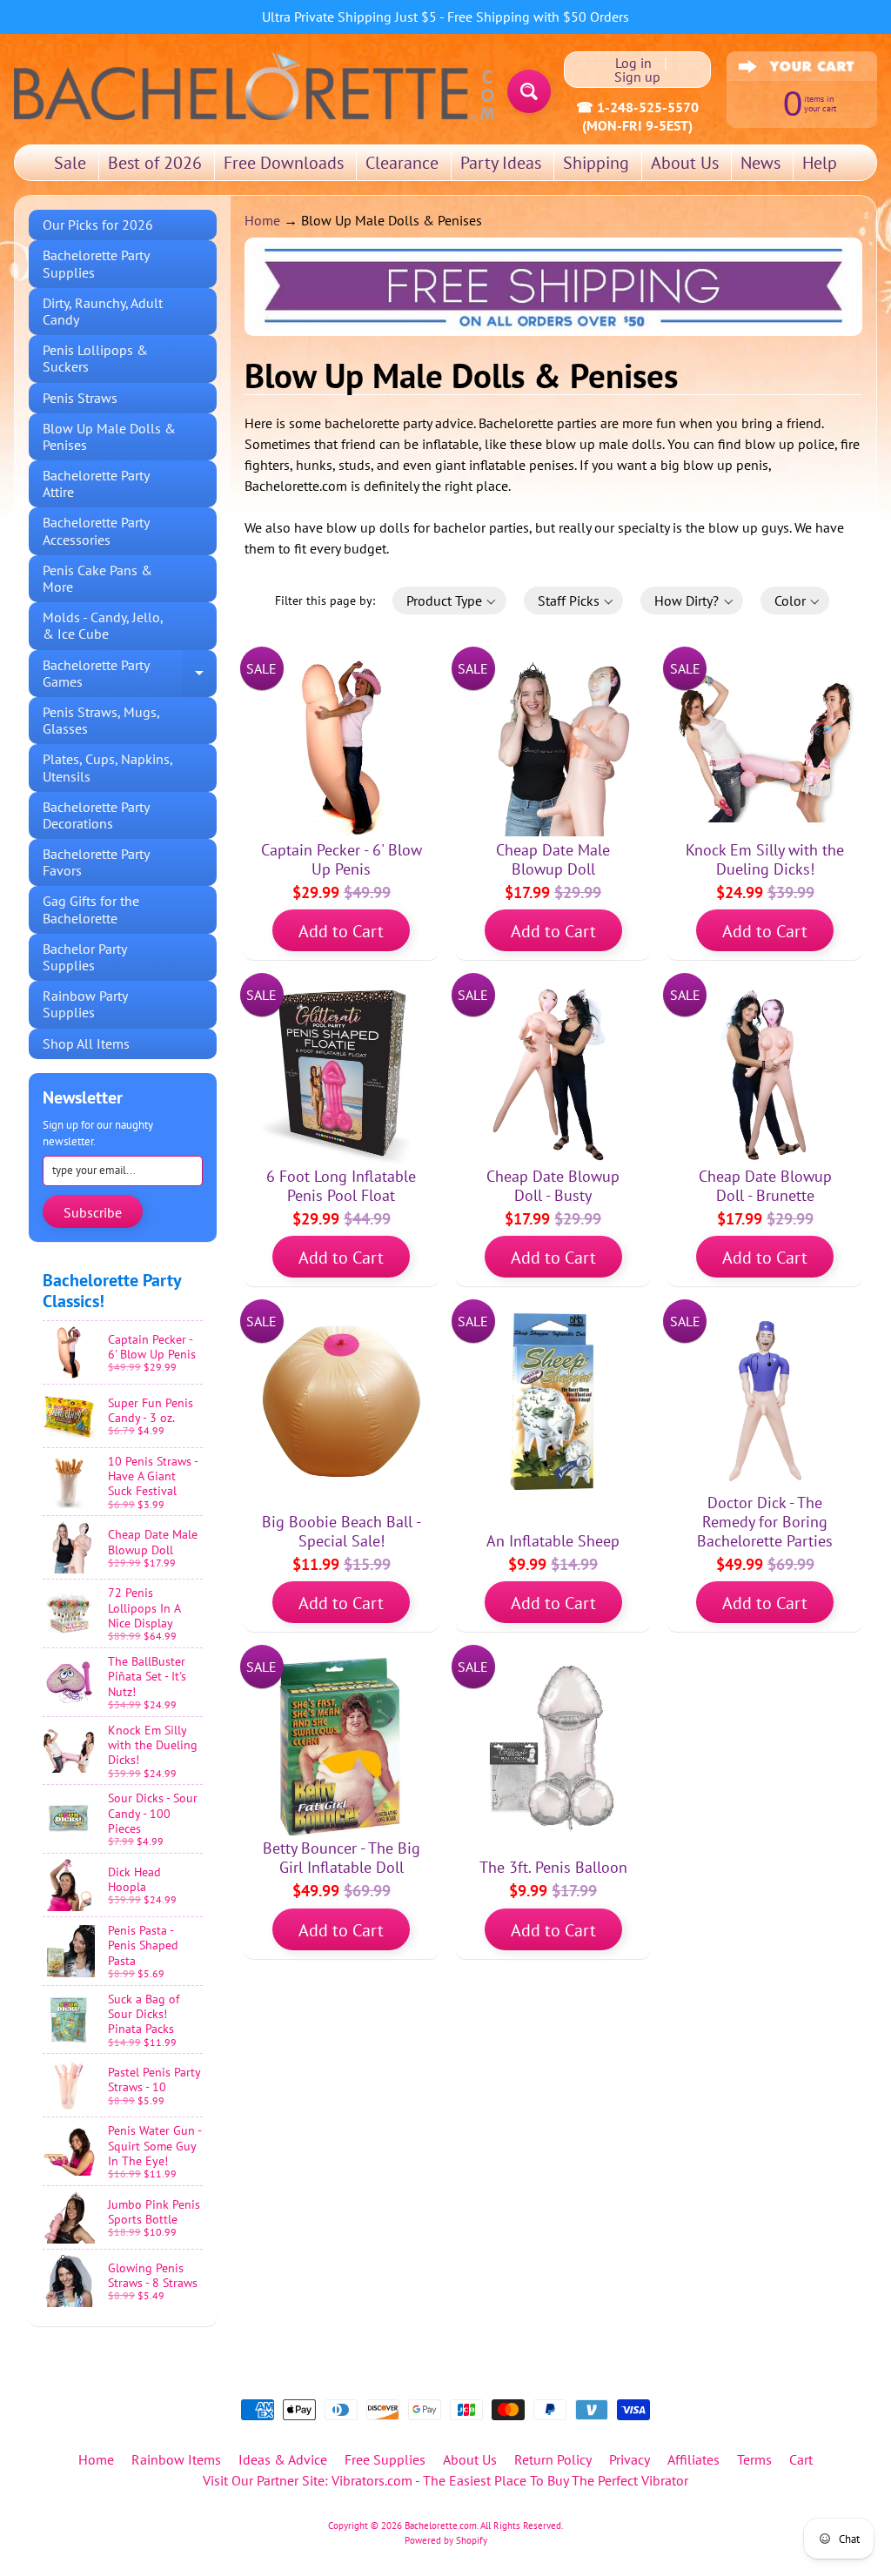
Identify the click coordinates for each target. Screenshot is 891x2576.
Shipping (596, 163)
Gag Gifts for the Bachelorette (91, 909)
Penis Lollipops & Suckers (95, 358)
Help (820, 163)
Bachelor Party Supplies (85, 957)
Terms (754, 2459)
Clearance (402, 163)
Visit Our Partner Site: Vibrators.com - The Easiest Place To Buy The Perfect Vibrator (445, 2480)
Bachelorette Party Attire (96, 483)
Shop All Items (86, 1043)
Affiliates (693, 2459)
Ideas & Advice (283, 2459)
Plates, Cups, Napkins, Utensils (108, 767)
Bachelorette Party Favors (96, 862)
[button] (449, 600)
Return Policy (553, 2459)
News (760, 163)
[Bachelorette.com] (254, 85)
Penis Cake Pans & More (97, 578)
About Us (685, 163)
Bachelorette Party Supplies (96, 263)
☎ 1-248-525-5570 (637, 107)
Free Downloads (284, 163)
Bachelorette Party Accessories (96, 530)
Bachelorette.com (441, 2526)
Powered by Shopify (446, 2540)
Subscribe (93, 1212)
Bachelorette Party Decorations (96, 815)
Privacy (630, 2459)
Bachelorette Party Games (130, 674)
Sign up (637, 77)
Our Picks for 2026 (98, 225)
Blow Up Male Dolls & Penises (109, 436)
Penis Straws (80, 398)
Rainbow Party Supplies (85, 1004)
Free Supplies (385, 2459)
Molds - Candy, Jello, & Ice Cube (103, 625)
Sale (70, 163)
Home (262, 220)
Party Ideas (501, 163)
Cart (801, 2459)
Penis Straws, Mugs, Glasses (101, 720)
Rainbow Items (176, 2459)
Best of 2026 (155, 163)
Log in (633, 63)
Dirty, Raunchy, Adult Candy (103, 311)
